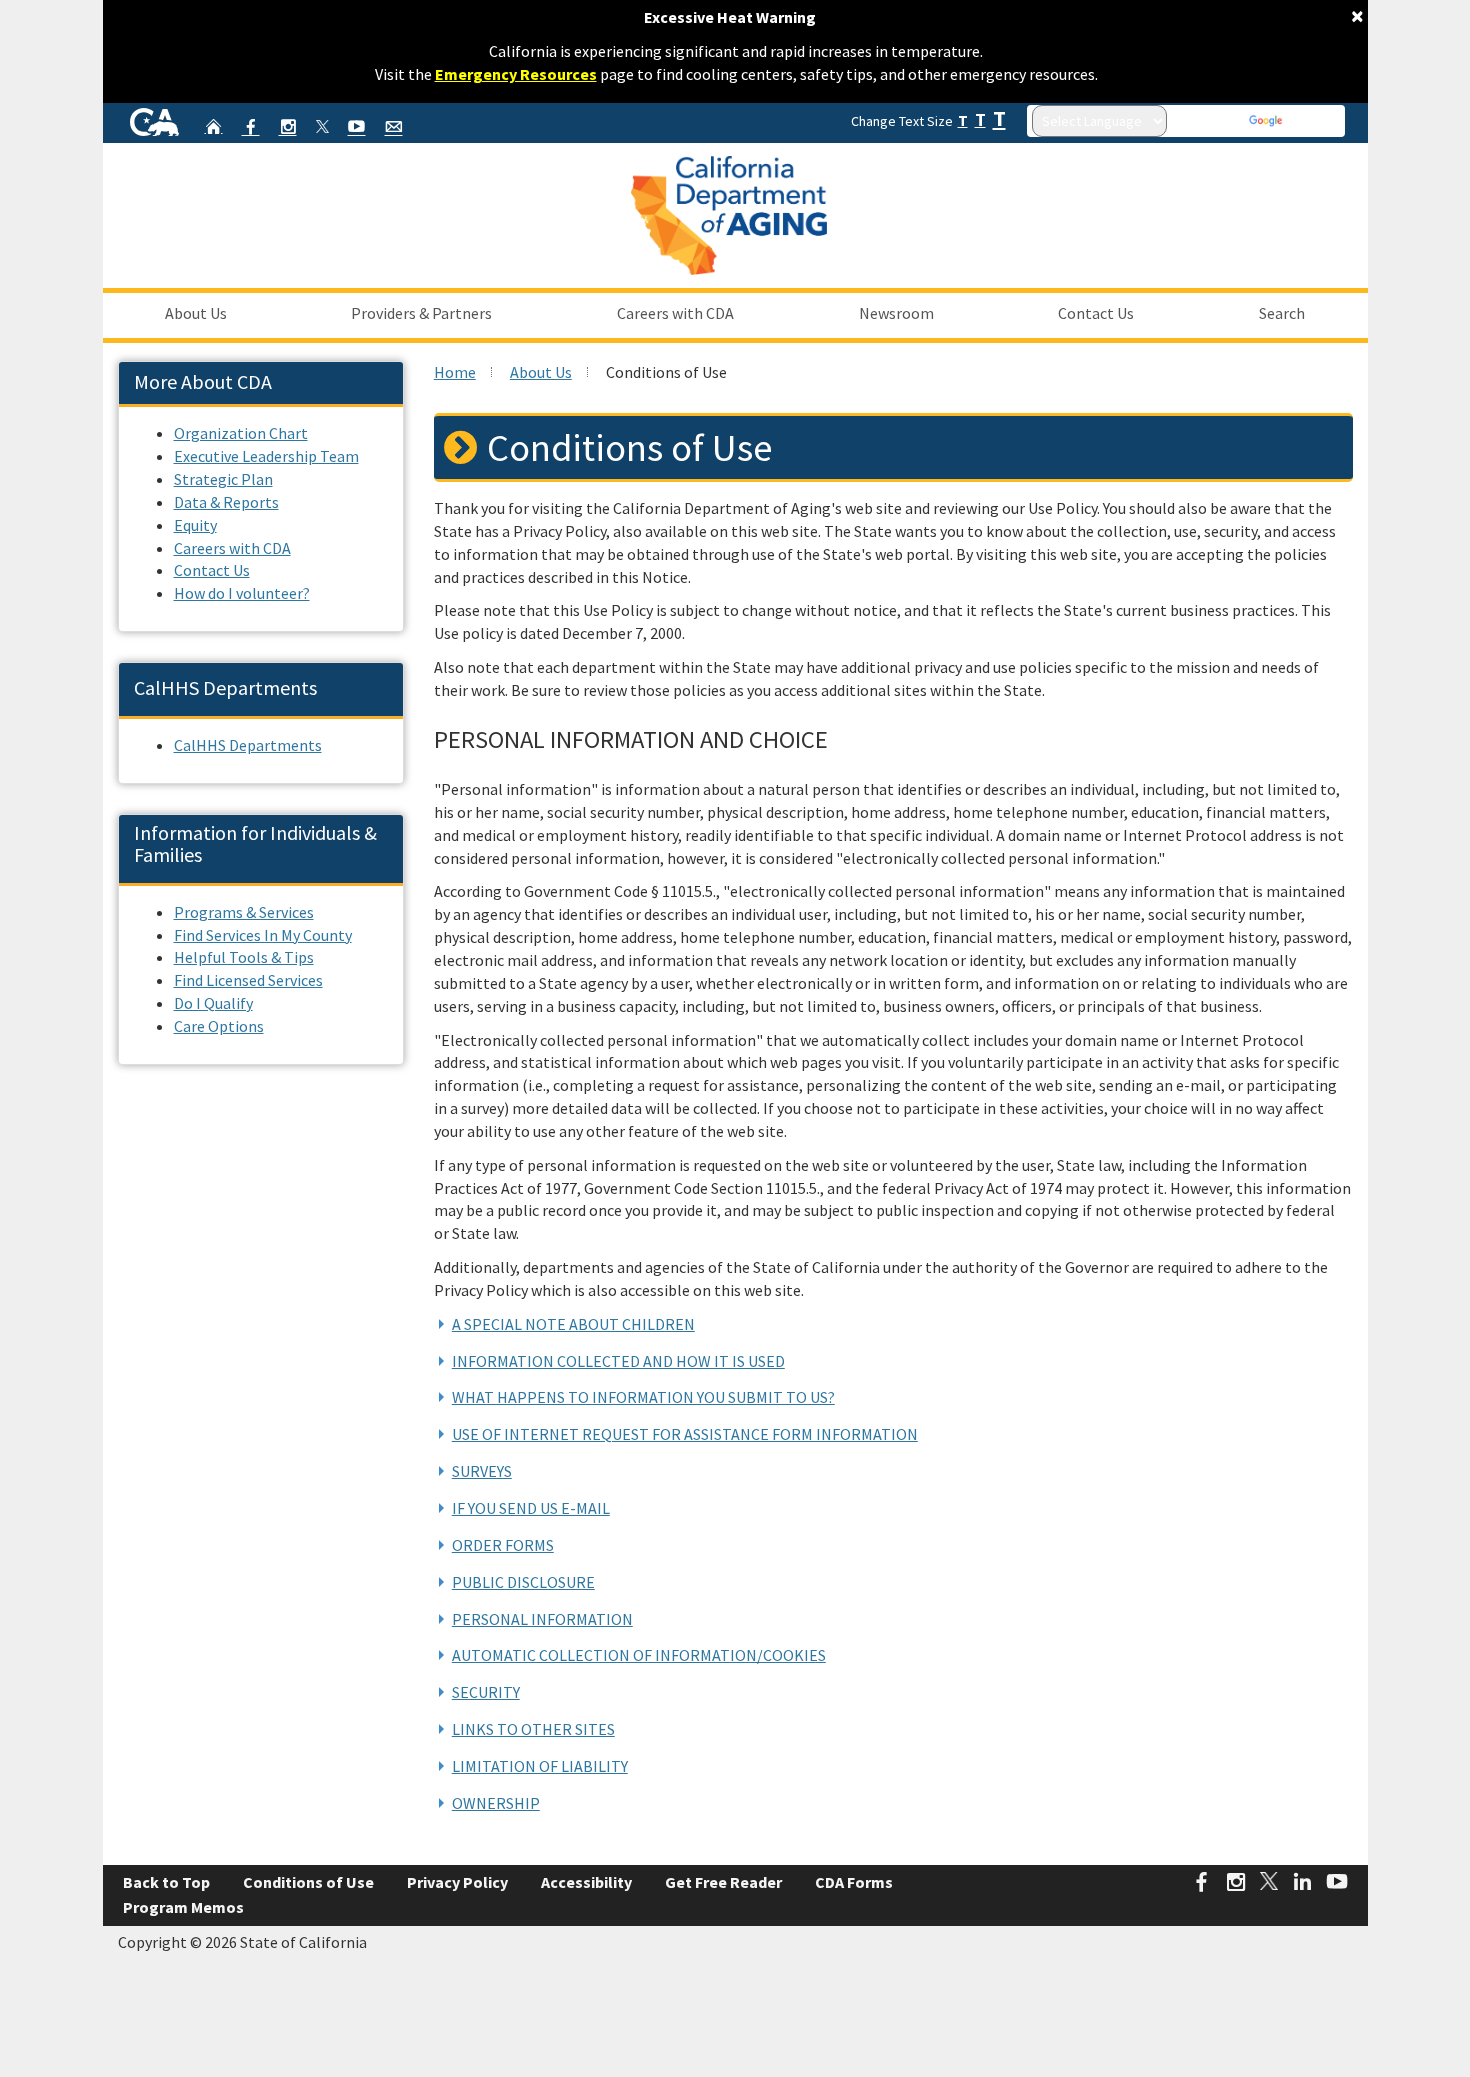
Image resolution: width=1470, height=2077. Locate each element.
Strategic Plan (223, 479)
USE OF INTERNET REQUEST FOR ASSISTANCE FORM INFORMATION (685, 1434)
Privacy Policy (457, 1882)
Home (455, 372)
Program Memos (183, 1907)
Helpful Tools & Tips (244, 957)
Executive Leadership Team (266, 456)
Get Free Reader (723, 1882)
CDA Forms (854, 1882)
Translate (1313, 121)
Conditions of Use (308, 1882)
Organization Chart (241, 433)
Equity (195, 525)
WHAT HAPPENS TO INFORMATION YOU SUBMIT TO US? (643, 1397)
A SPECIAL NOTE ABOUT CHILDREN (573, 1324)
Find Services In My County (263, 935)
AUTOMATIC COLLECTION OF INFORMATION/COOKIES (639, 1655)
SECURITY (486, 1692)
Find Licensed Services (248, 980)
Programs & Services (244, 912)
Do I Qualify (213, 1003)
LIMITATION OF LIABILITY (540, 1766)
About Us (196, 313)
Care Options (219, 1026)
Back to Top (166, 1882)
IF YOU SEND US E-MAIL (531, 1508)
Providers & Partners (421, 313)
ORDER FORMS (503, 1545)
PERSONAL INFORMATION (542, 1619)
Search (1282, 313)
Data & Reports (226, 502)
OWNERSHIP (496, 1803)
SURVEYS (482, 1471)
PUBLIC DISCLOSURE (523, 1582)
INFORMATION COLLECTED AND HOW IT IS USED (618, 1361)
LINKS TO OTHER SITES (533, 1729)
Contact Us (1096, 313)
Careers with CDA (675, 313)
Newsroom (896, 313)
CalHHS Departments (248, 745)
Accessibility (586, 1882)
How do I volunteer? (242, 593)
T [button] (963, 120)
